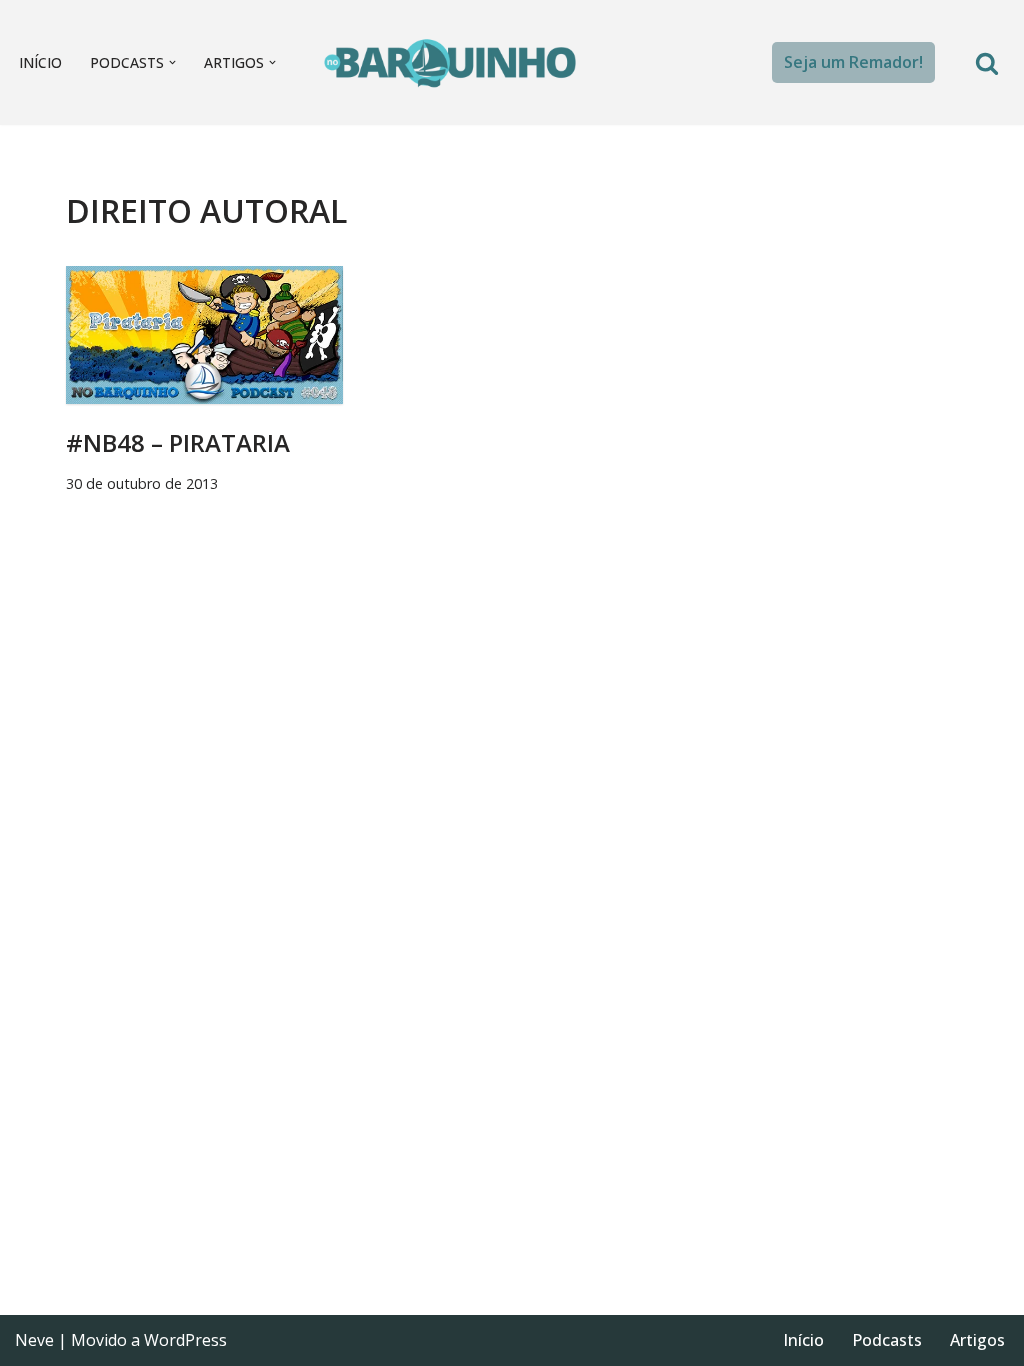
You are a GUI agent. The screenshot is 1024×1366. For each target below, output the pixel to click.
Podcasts (887, 1340)
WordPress (185, 1340)
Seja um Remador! (853, 62)
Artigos (977, 1340)
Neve (34, 1340)
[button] (172, 62)
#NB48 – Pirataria (178, 442)
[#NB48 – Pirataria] (204, 335)
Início (40, 62)
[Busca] (987, 63)
